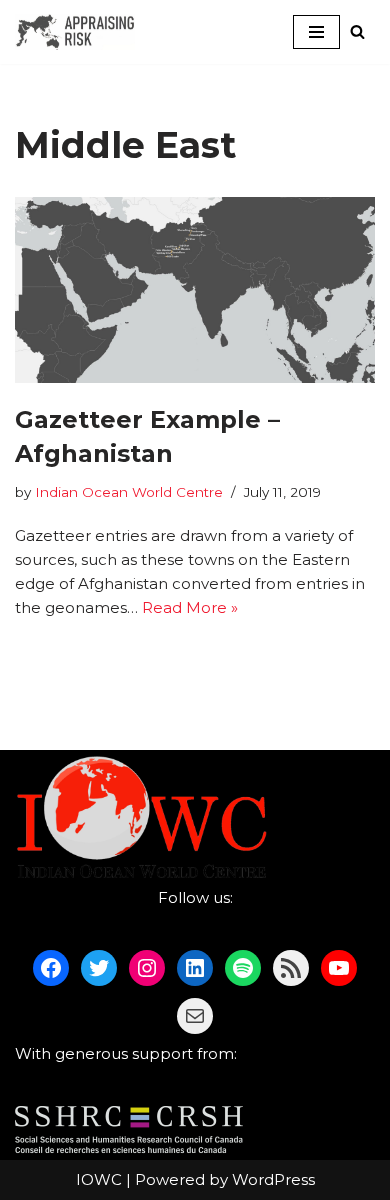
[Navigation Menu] (316, 32)
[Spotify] (243, 968)
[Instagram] (147, 968)
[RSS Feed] (291, 968)
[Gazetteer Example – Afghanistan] (195, 290)
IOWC (99, 1179)
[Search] (357, 31)
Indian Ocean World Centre (129, 492)
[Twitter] (99, 968)
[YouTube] (339, 968)
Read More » (190, 607)
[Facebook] (51, 968)
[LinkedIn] (195, 968)
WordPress (273, 1179)
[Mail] (195, 1016)
